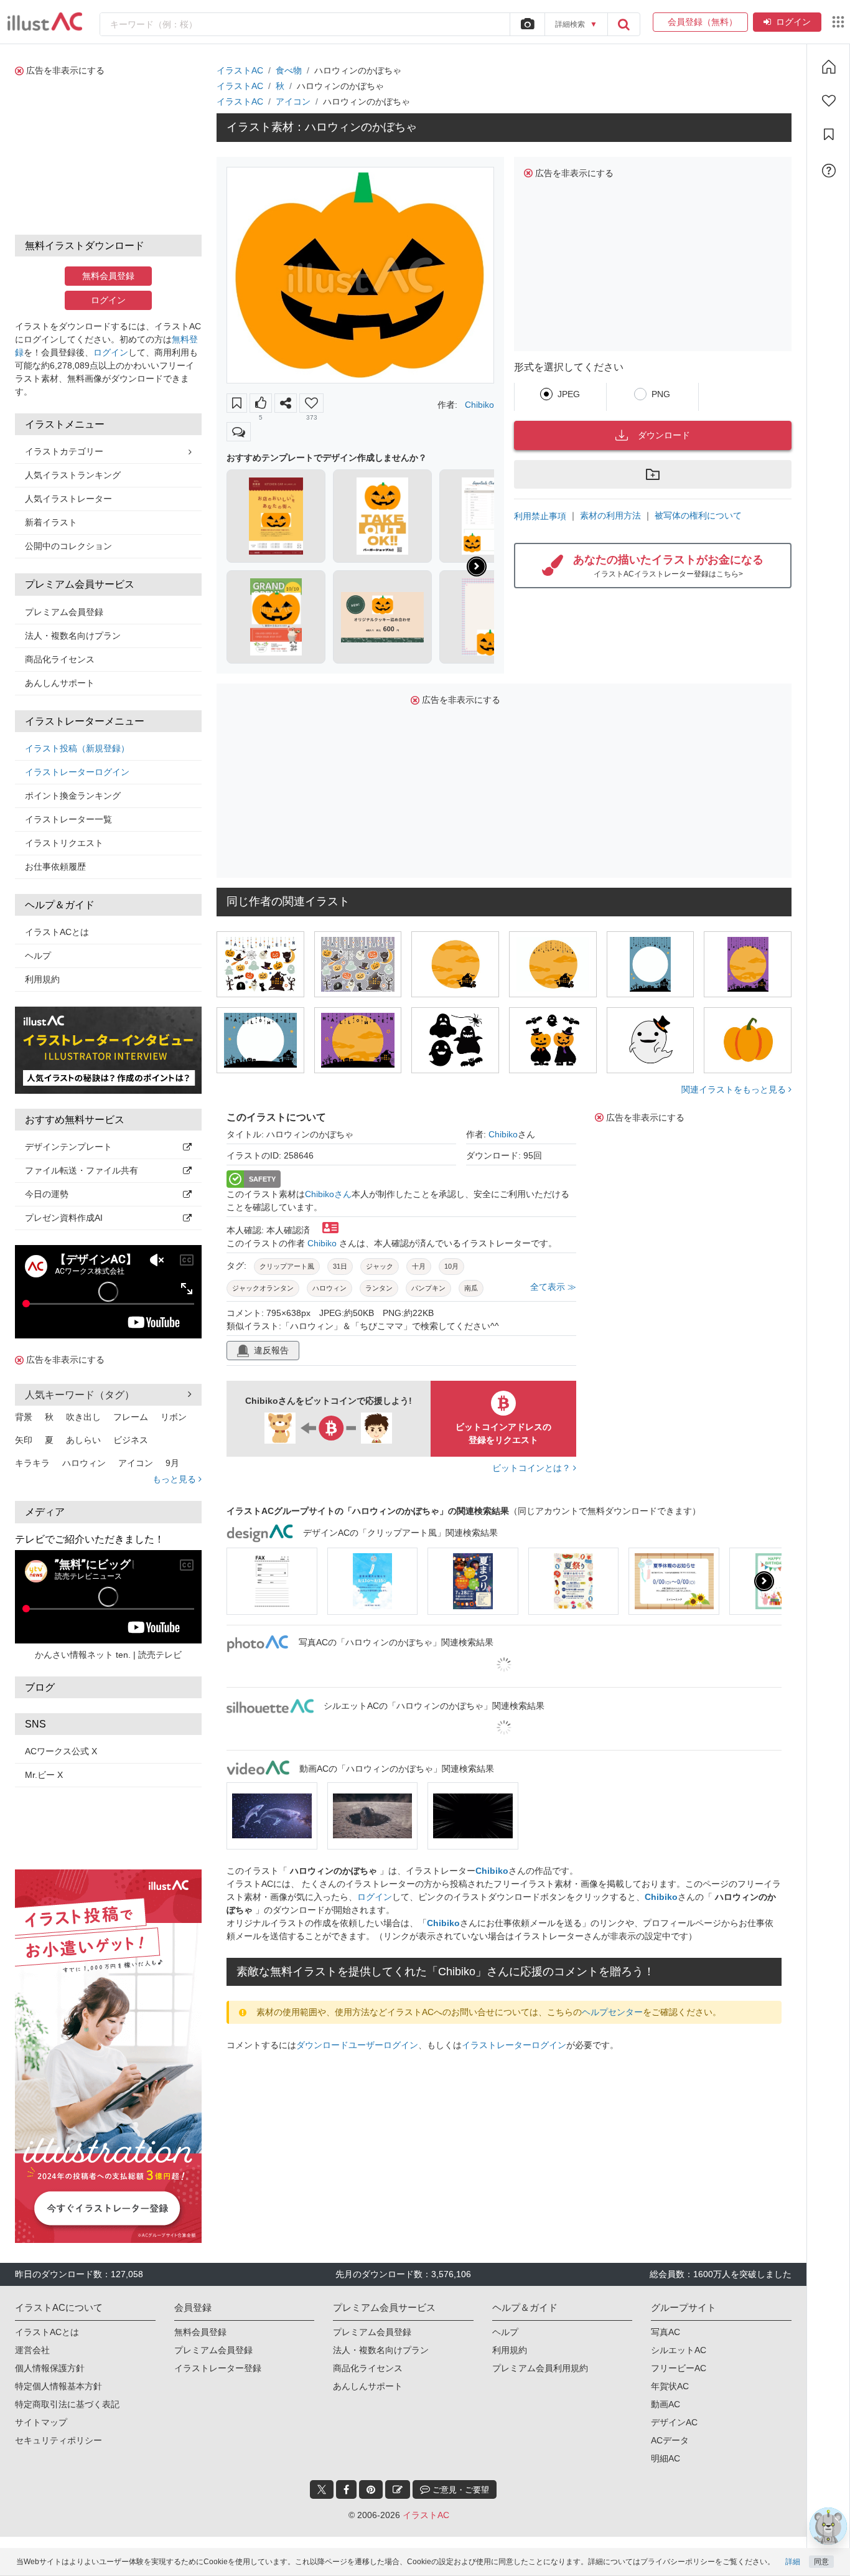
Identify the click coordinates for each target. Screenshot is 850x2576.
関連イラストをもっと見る (735, 1089)
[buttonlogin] (623, 24)
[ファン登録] (829, 101)
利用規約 (42, 979)
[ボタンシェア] (286, 403)
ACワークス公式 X (61, 1751)
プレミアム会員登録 (64, 612)
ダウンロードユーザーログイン (357, 2045)
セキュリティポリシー (58, 2403)
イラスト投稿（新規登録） (77, 748)
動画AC (666, 2367)
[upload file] (527, 24)
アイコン (136, 1463)
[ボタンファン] (311, 403)
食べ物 (289, 70)
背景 (24, 1417)
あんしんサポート (60, 683)
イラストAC (240, 70)
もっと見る (175, 1479)
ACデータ (670, 2403)
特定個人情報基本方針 (58, 2349)
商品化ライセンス (60, 659)
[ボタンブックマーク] (237, 403)
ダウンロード (664, 435)
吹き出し (83, 1417)
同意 (821, 2562)
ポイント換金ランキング (73, 796)
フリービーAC (679, 2331)
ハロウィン (84, 1463)
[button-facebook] (346, 2452)
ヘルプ (38, 956)
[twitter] (322, 2452)
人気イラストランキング (73, 475)
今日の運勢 (47, 1194)
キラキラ (32, 1463)
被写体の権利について (698, 515)
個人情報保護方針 (50, 2331)
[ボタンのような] (261, 403)
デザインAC (674, 2385)
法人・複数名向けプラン (73, 636)
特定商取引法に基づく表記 (67, 2367)
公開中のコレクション (68, 546)
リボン (174, 1417)
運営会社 (32, 2313)
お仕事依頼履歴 (55, 867)
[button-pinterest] (371, 2452)
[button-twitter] (322, 2452)
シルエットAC (679, 2313)
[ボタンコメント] (239, 432)
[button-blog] (398, 2452)
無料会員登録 (108, 276)
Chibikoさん (328, 1194)
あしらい (83, 1440)
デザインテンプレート (68, 1147)
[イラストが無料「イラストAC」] (45, 22)
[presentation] (477, 566)
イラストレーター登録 (218, 2331)
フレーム (131, 1417)
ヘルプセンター (612, 2012)
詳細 (793, 2562)
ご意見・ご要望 (460, 2452)
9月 (172, 1463)
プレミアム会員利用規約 (540, 2331)
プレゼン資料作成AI (64, 1218)
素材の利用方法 (610, 515)
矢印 (24, 1440)
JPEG (569, 394)
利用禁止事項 (540, 516)
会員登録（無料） (700, 22)
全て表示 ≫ (553, 1287)
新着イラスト (51, 522)
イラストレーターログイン (77, 772)
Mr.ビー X (44, 1775)
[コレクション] (829, 134)
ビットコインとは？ (533, 1468)
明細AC (666, 2421)
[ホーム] (829, 67)
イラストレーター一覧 (68, 819)
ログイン (793, 22)
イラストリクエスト (64, 843)
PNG (661, 394)
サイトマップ (41, 2385)
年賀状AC (670, 2349)
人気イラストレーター (68, 499)
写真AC (666, 2295)
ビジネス (131, 1440)
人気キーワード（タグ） (80, 1395)
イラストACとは (57, 932)
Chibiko (479, 405)
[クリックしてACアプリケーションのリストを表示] (838, 22)
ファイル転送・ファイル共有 (82, 1170)
